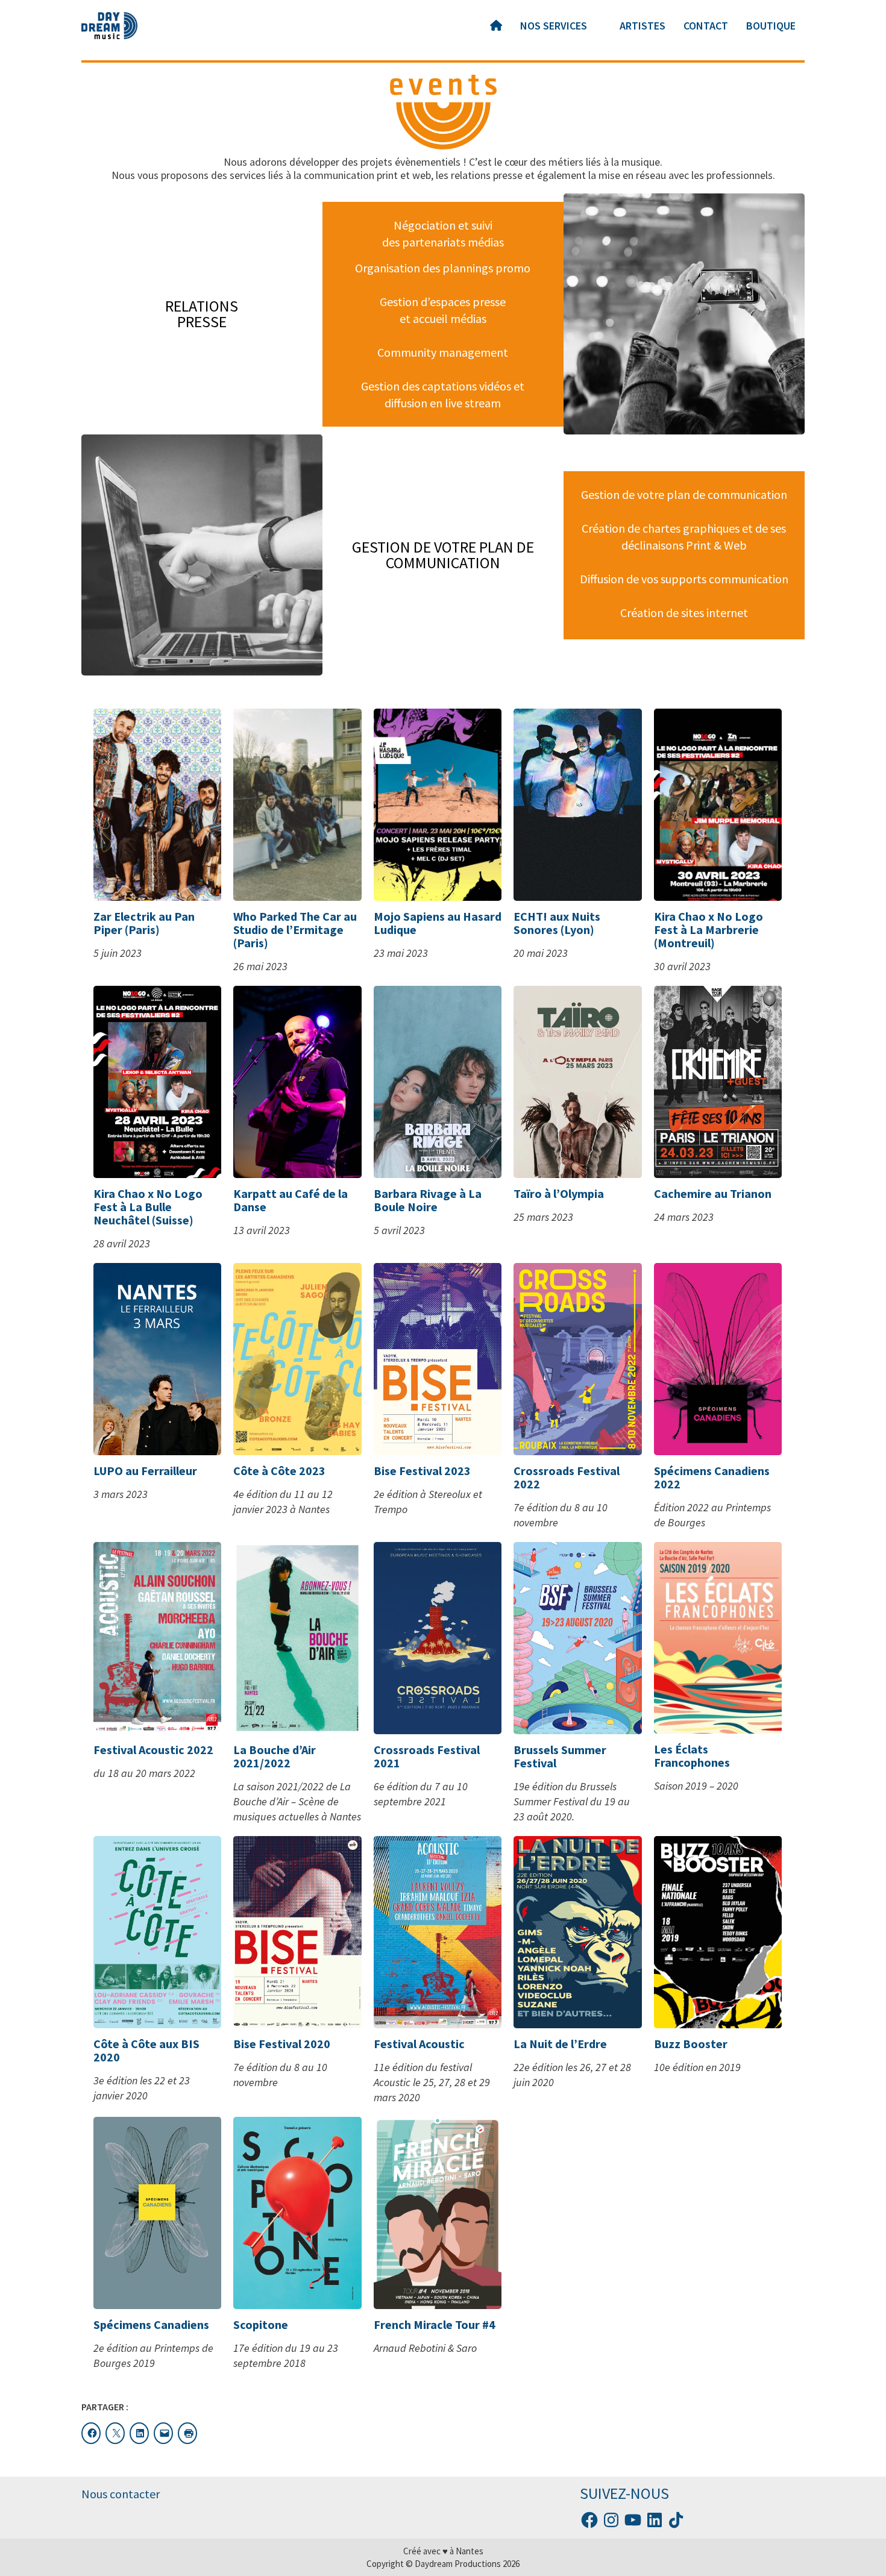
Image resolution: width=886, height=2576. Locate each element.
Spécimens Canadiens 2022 (712, 1477)
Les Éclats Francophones (692, 1756)
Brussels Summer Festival (560, 1756)
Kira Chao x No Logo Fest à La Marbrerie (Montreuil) (708, 929)
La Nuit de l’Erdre (560, 2044)
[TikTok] (676, 2520)
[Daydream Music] (109, 26)
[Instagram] (611, 2520)
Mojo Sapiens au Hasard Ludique (438, 923)
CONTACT (706, 26)
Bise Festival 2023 (422, 1471)
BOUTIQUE (771, 26)
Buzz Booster (691, 2044)
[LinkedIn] (655, 2520)
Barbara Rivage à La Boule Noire (428, 1200)
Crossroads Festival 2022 (567, 1477)
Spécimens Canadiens (151, 2324)
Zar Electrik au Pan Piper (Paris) (144, 923)
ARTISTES (643, 26)
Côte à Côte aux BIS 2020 (146, 2050)
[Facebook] (589, 2520)
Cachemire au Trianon (713, 1193)
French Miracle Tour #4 (435, 2324)
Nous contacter (121, 2494)
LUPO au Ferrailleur (145, 1471)
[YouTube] (633, 2520)
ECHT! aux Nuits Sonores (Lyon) (557, 923)
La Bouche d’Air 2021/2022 (275, 1756)
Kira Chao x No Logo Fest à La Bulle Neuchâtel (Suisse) (148, 1207)
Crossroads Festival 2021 (427, 1756)
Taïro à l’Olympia (559, 1193)
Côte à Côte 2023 (279, 1471)
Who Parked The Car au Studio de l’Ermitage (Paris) (295, 929)
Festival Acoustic (419, 2044)
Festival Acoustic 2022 (153, 1750)
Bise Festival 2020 (282, 2044)
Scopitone (261, 2324)
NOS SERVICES (554, 26)
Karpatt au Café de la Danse (291, 1200)
